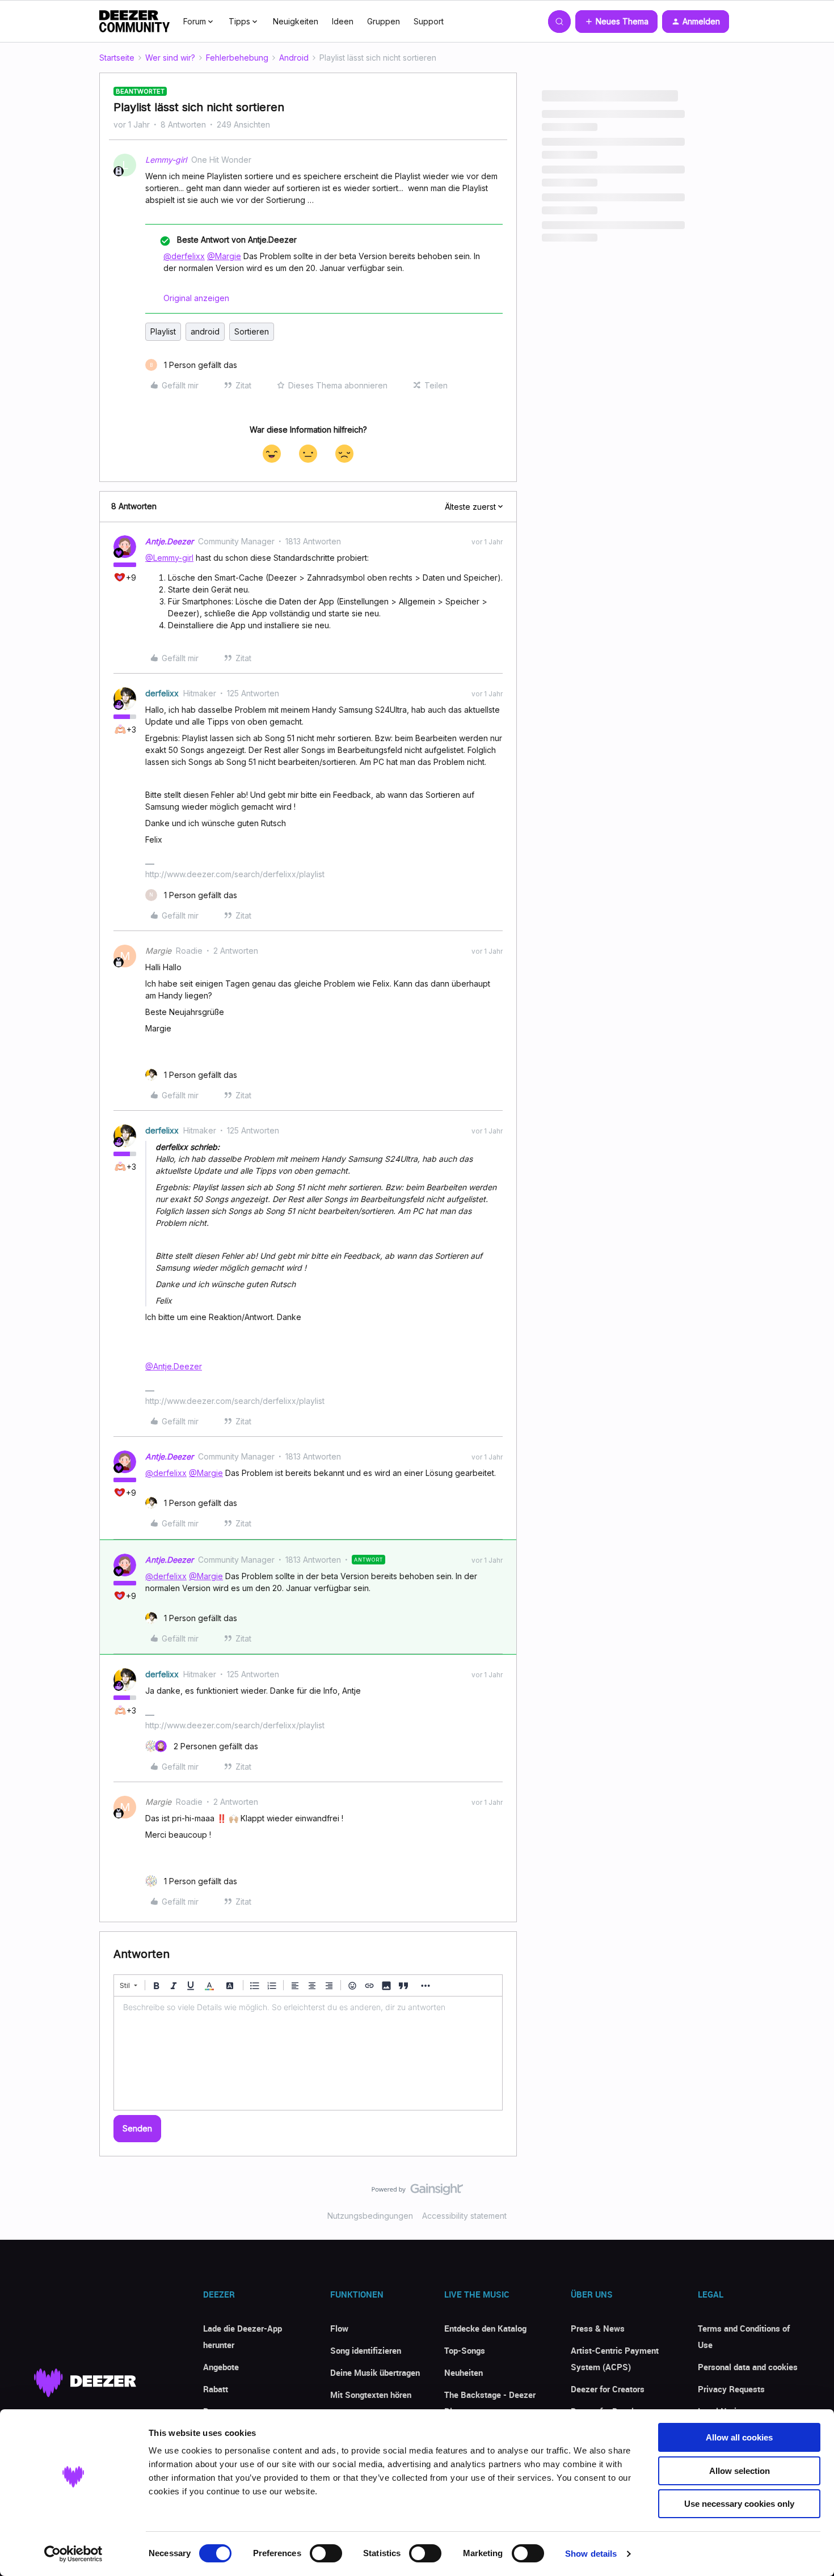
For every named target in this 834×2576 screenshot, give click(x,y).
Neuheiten (464, 2372)
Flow (339, 2328)
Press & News (598, 2328)
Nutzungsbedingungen (370, 2216)
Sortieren (252, 331)
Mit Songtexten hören (371, 2395)
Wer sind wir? (170, 58)
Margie (158, 951)
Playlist (163, 331)
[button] (616, 22)
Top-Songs (465, 2350)
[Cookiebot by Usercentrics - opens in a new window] (73, 2554)
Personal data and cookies (748, 2367)
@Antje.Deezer (174, 1366)
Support (429, 21)
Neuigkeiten (296, 21)
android (205, 331)
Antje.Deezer (169, 541)
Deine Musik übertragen (375, 2372)
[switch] (326, 2553)
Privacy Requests (731, 2389)
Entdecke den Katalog (485, 2328)
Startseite (117, 58)
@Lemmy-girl (169, 558)
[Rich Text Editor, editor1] (308, 2053)
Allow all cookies (739, 2437)
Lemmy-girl (166, 160)
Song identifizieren (366, 2350)
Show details (591, 2554)
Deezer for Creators (608, 2389)
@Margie (224, 256)
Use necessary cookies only (739, 2504)
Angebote (221, 2367)
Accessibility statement (464, 2216)
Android (294, 58)
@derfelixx (184, 256)
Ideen (343, 21)
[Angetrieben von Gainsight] (417, 2192)
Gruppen (384, 21)
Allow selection (740, 2471)
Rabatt (216, 2389)
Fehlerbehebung (237, 58)
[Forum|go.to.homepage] (134, 22)
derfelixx (162, 693)
